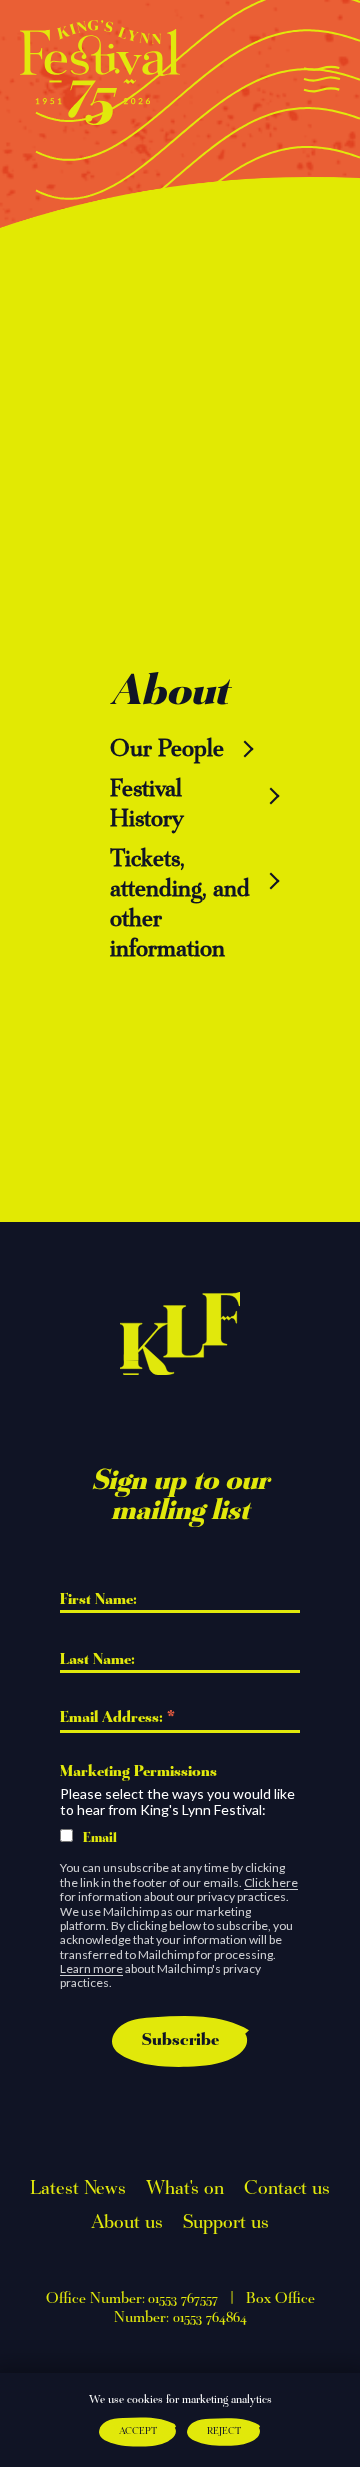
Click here (271, 1882)
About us (127, 2223)
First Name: (100, 1600)
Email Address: (117, 1720)
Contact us (287, 2189)
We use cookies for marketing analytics (180, 2400)
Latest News (78, 2189)
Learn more (91, 1968)
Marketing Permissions (138, 1772)
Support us (226, 2223)
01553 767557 (183, 2299)
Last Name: (99, 1660)
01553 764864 (210, 2318)
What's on (185, 2189)
